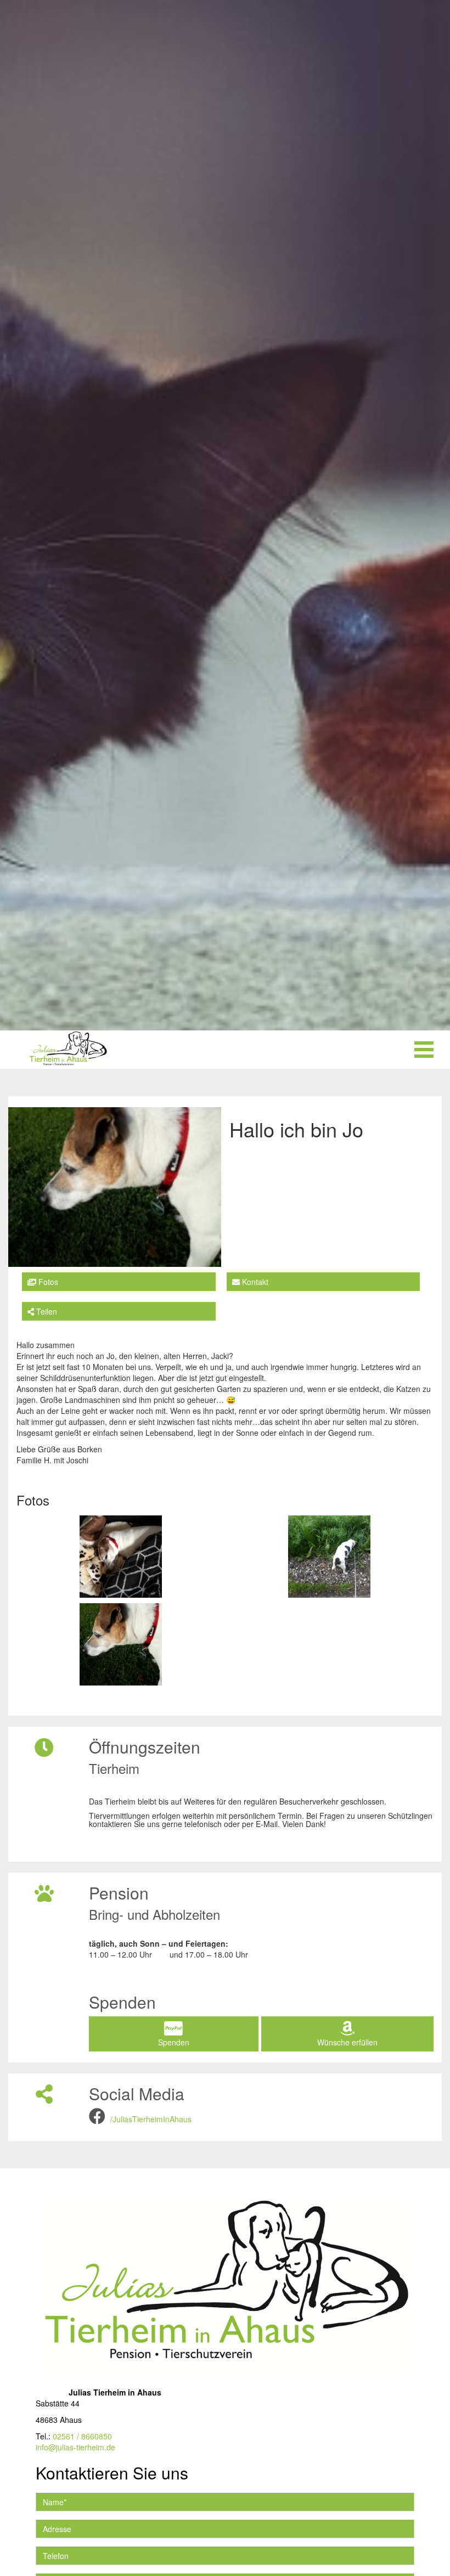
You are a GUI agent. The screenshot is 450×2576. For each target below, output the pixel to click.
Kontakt (254, 1282)
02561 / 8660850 (82, 2436)
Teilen (46, 1311)
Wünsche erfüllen (347, 2042)
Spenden (174, 2042)
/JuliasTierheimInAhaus (151, 2119)
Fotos (47, 1282)
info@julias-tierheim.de (75, 2447)
